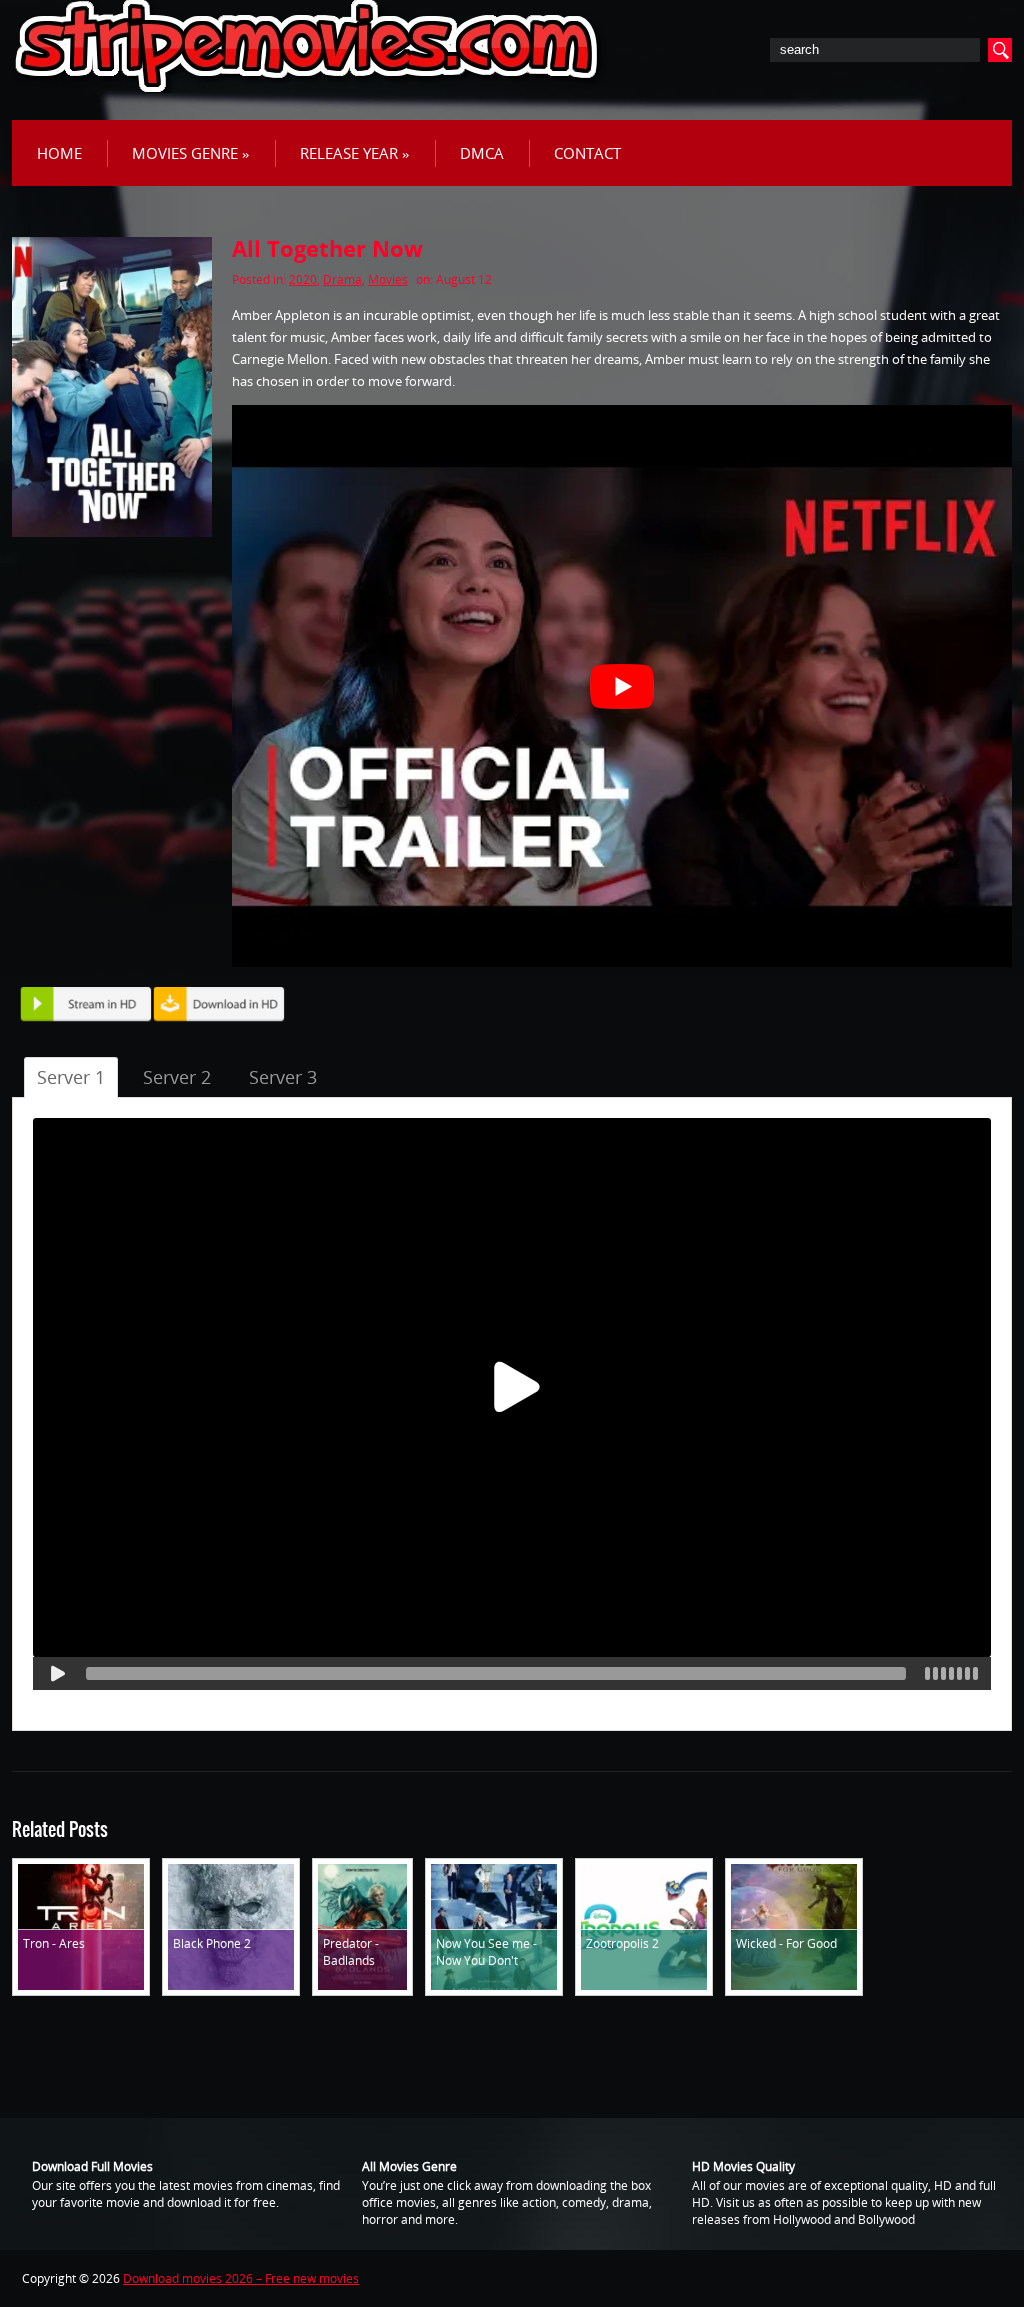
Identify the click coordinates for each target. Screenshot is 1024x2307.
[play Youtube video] (622, 686)
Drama (342, 279)
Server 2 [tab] (177, 1077)
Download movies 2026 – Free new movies (241, 2278)
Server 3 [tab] (283, 1077)
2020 (303, 279)
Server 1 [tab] (71, 1077)
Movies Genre (191, 153)
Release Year (355, 153)
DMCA (482, 153)
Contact (587, 153)
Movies (388, 279)
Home (59, 153)
